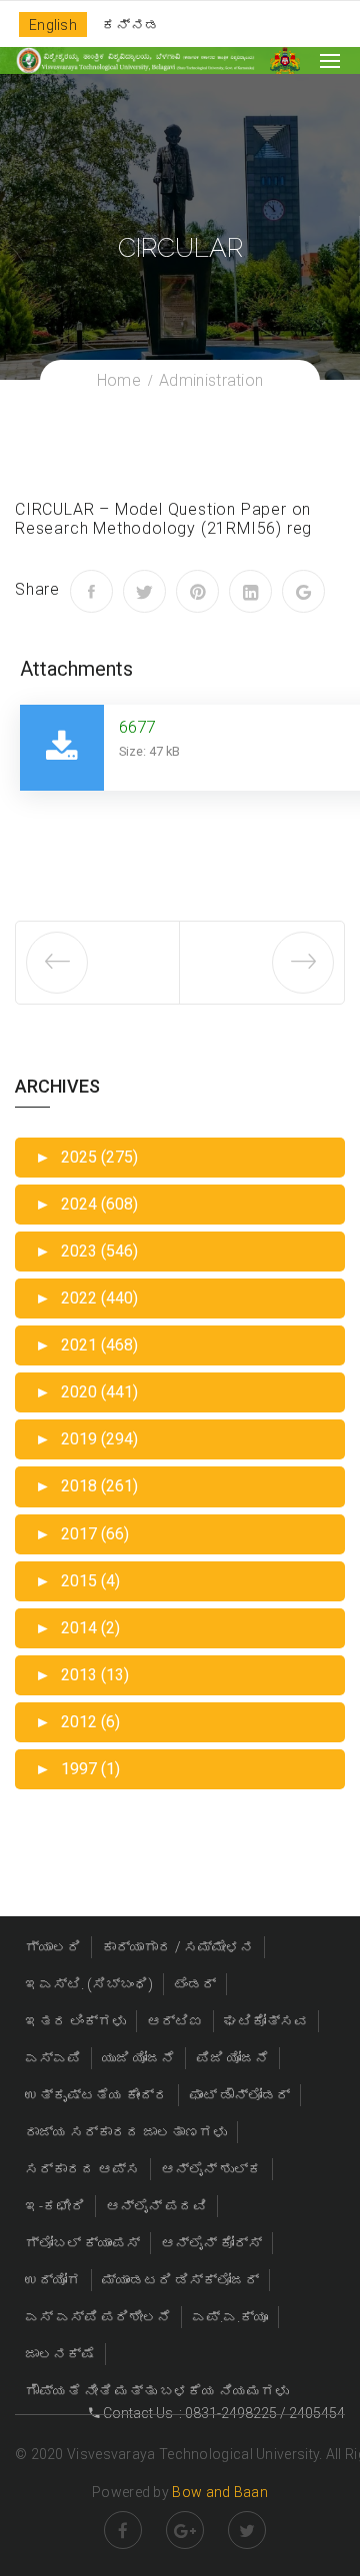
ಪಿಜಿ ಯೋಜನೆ (232, 2058)
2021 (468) (86, 1345)
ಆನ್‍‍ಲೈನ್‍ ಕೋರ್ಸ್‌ (211, 2243)
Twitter (247, 2530)
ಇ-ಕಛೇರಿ (55, 2206)
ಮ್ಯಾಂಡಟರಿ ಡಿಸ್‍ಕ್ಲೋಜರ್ (180, 2280)
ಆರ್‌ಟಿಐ (175, 2021)
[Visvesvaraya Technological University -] (135, 60)
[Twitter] (144, 591)
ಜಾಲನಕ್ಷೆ (60, 2354)
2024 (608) (86, 1204)
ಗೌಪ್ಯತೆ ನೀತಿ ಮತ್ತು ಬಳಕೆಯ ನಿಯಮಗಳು (157, 2391)
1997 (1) (77, 1769)
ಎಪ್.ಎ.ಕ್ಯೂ (230, 2317)
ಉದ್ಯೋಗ (53, 2280)
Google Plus (185, 2530)
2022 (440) (86, 1298)
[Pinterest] (197, 591)
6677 (137, 727)
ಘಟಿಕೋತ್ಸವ (266, 2021)
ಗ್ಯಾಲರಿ (53, 1947)
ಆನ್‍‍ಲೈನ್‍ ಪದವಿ (156, 2206)
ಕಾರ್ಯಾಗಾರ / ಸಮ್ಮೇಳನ (178, 1947)
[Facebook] (91, 591)
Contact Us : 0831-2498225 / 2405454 (222, 2413)
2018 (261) (86, 1486)
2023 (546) (86, 1251)
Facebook (123, 2530)
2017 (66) (82, 1534)
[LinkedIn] (250, 591)
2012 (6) (77, 1722)
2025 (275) (86, 1157)
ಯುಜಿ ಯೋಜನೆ (138, 2058)
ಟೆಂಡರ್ (195, 1984)
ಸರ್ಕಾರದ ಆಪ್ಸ (82, 2169)
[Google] (303, 591)
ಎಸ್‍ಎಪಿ (53, 2058)
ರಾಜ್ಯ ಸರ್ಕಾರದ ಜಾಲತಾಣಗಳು (126, 2132)
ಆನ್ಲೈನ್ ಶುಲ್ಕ (211, 2169)
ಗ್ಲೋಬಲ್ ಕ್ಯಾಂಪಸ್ (82, 2243)
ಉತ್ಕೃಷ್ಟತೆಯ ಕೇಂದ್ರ (96, 2095)
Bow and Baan (220, 2492)
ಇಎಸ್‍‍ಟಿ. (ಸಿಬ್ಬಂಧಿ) (89, 1984)
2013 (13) (82, 1675)
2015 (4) (77, 1581)
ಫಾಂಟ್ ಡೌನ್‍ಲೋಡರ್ (239, 2095)
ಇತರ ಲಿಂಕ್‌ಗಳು (75, 2021)
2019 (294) (86, 1439)
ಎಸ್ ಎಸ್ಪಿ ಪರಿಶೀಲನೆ (98, 2317)
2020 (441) (86, 1392)
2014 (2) (77, 1628)
